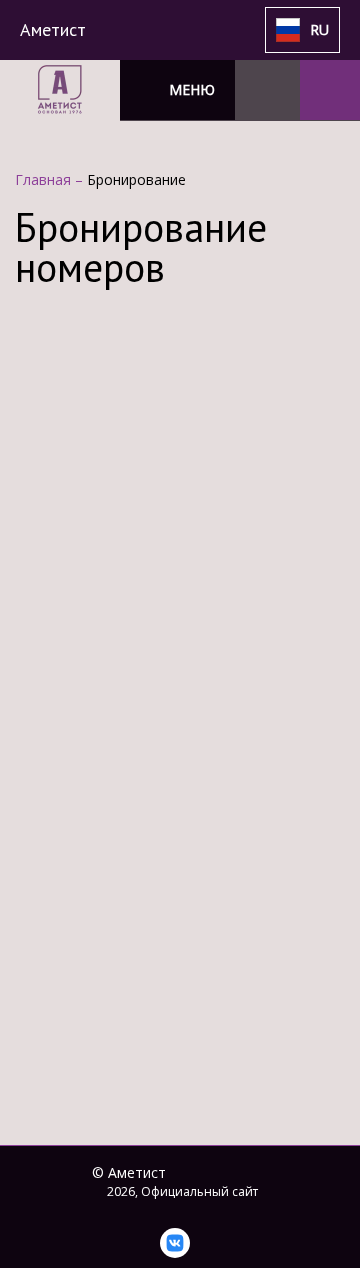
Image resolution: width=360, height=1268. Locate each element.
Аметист (53, 29)
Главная (45, 179)
